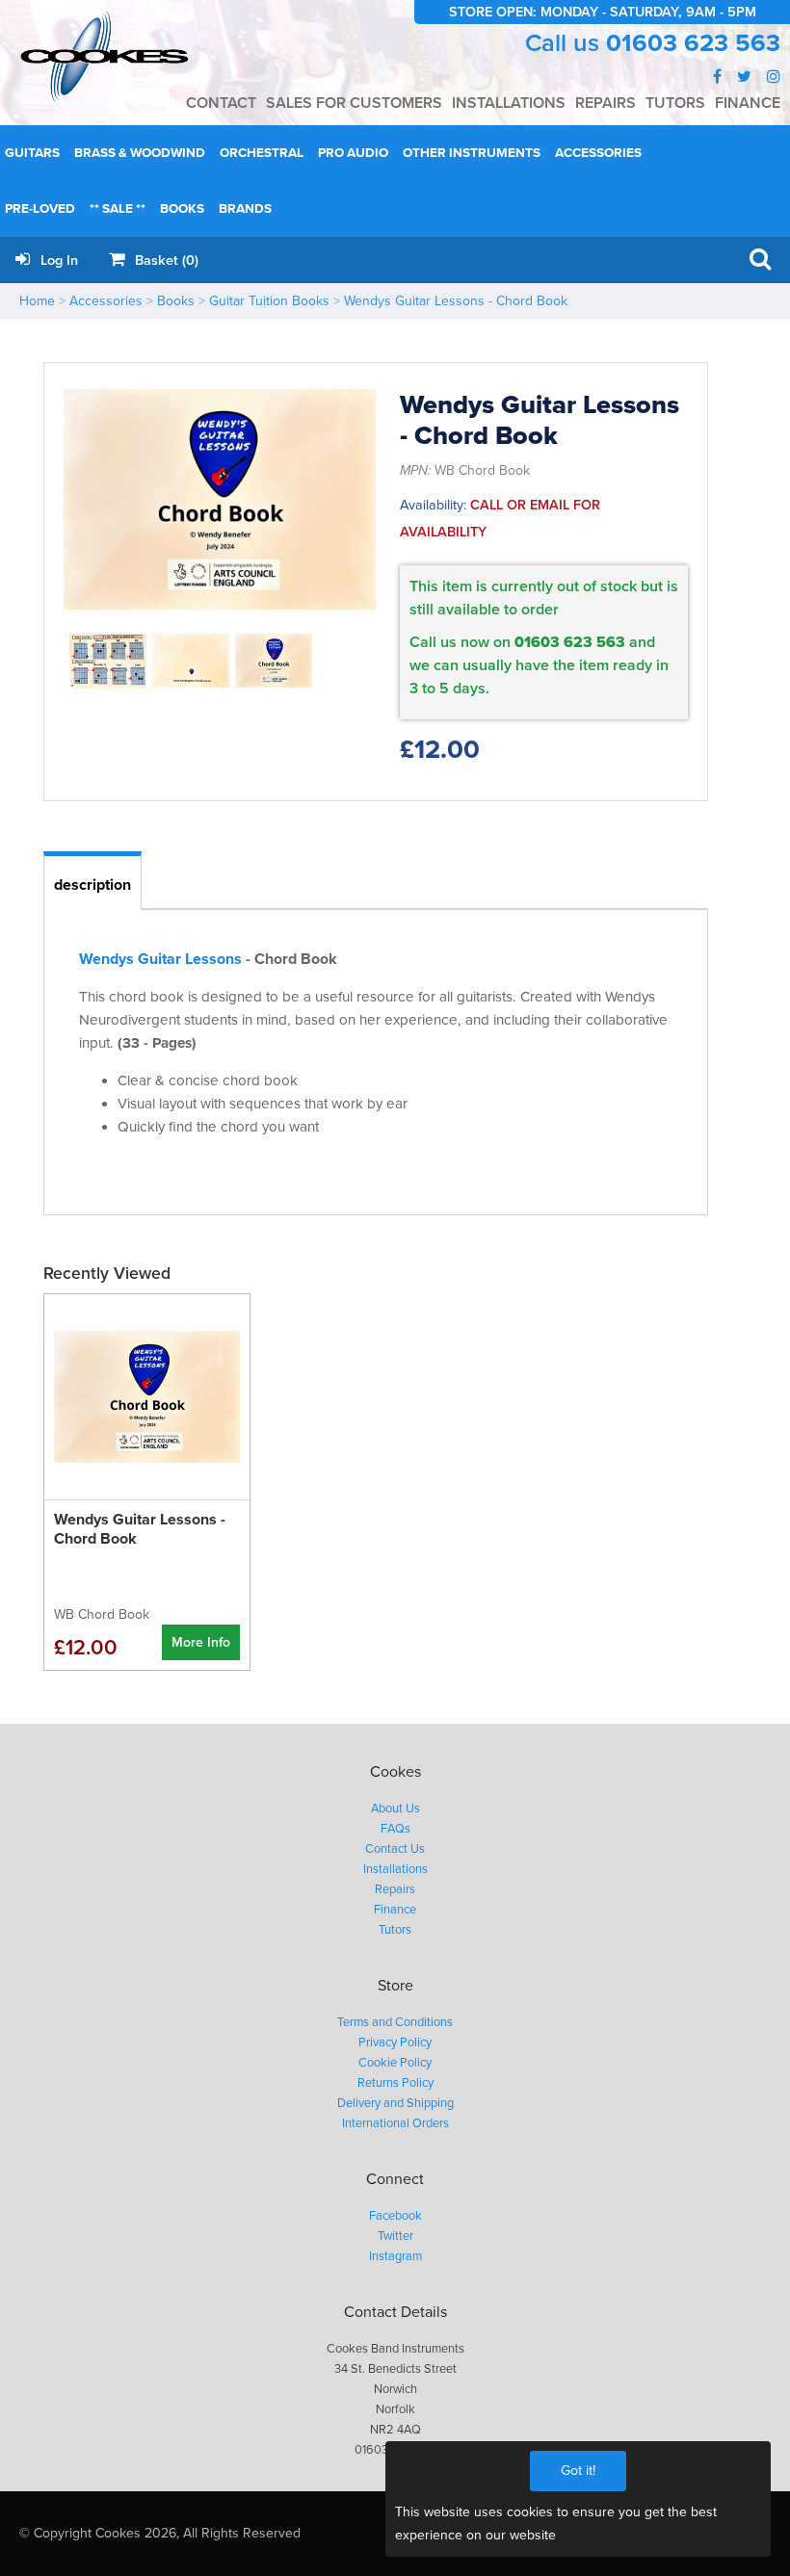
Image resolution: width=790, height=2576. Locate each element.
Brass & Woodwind (140, 153)
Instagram (395, 2256)
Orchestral (262, 153)
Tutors (395, 1930)
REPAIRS (606, 103)
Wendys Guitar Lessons (160, 959)
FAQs (395, 1829)
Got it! (578, 2471)
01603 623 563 (693, 43)
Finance (395, 1910)
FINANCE (748, 103)
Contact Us (395, 1849)
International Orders (395, 2123)
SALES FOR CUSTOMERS (354, 103)
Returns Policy (395, 2083)
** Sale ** (118, 209)
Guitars (32, 153)
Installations (395, 1869)
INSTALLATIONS (509, 103)
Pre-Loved (40, 209)
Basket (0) (165, 260)
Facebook (395, 2216)
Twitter (395, 2236)
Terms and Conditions (395, 2022)
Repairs (395, 1889)
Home (37, 301)
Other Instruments (472, 153)
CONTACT (221, 103)
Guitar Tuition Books (269, 301)
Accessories (598, 153)
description (92, 885)
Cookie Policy (395, 2063)
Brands (245, 209)
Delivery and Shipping (395, 2103)
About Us (395, 1808)
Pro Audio (353, 153)
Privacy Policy (395, 2043)
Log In (57, 260)
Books (182, 209)
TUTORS (675, 103)
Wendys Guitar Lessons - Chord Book (456, 301)
